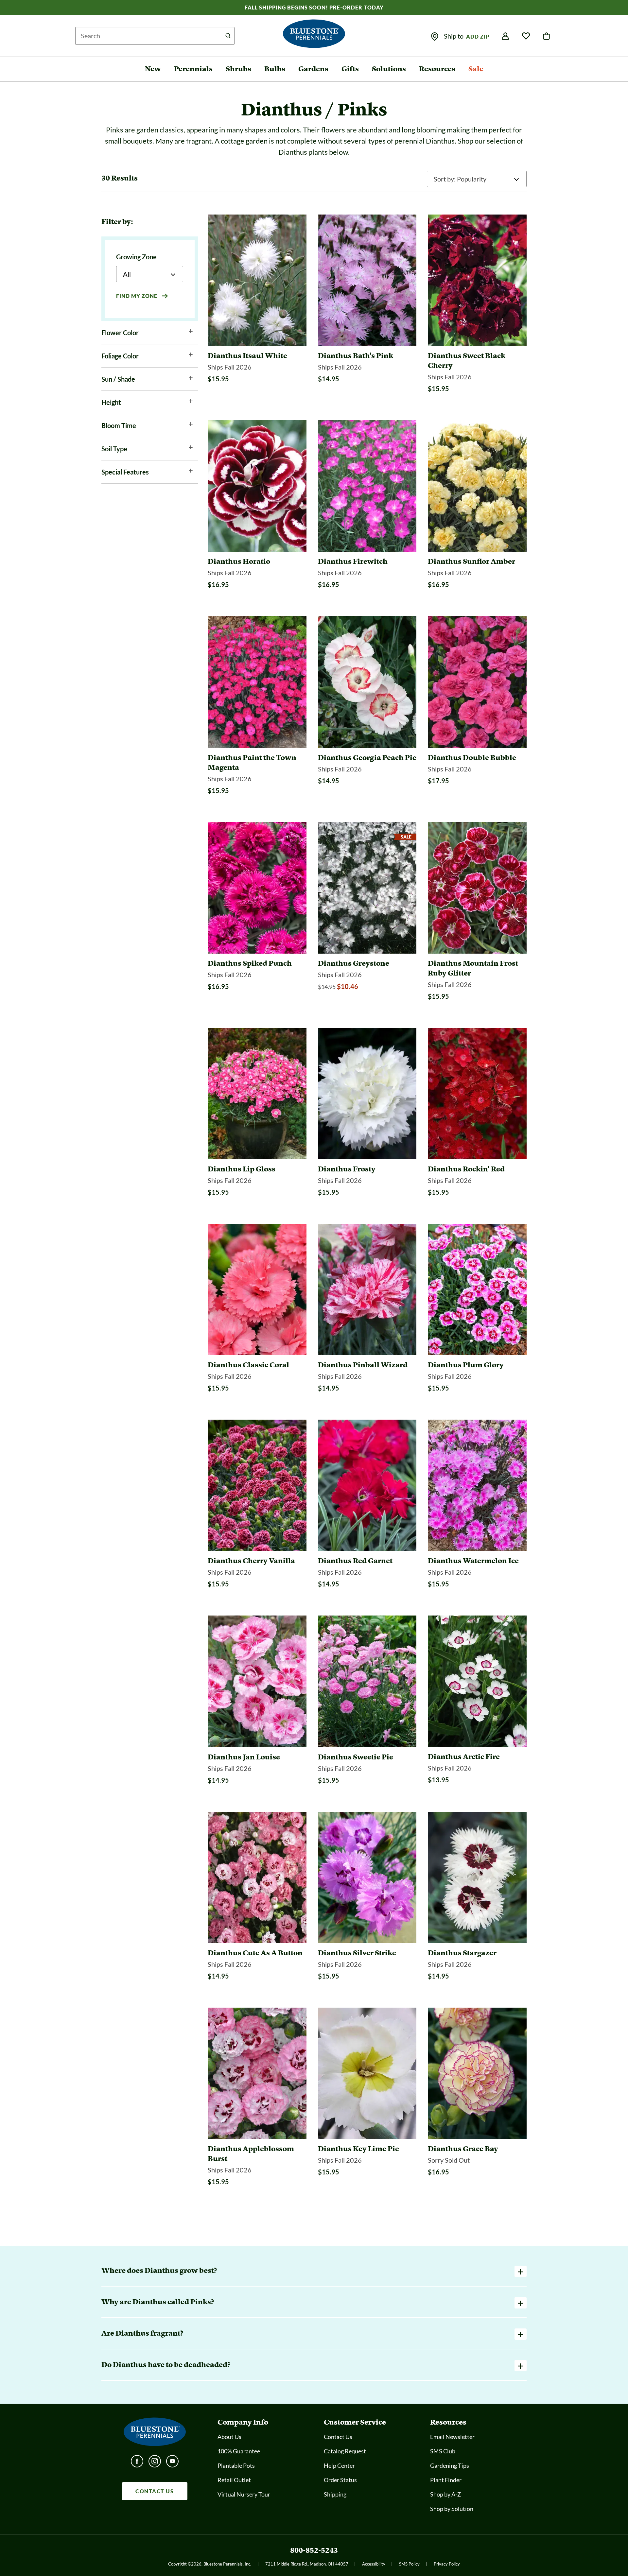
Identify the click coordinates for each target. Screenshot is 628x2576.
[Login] (505, 36)
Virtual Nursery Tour (244, 2494)
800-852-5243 (314, 2550)
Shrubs (238, 69)
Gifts (350, 69)
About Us (229, 2437)
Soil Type (114, 449)
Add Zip (478, 36)
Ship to (454, 36)
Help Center (339, 2465)
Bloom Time (119, 425)
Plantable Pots (236, 2465)
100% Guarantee (239, 2451)
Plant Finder (446, 2480)
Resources (437, 69)
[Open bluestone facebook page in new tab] (137, 2463)
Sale (476, 69)
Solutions (389, 69)
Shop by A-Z (445, 2494)
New (153, 69)
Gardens (313, 69)
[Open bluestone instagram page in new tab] (155, 2463)
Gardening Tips (450, 2465)
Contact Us (338, 2437)
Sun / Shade (118, 379)
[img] (435, 37)
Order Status (340, 2480)
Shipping (335, 2494)
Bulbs (275, 69)
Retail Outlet (234, 2480)
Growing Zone (136, 257)
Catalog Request (345, 2451)
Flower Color (120, 333)
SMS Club (443, 2451)
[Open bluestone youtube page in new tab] (172, 2463)
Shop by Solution (452, 2509)
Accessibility (374, 2564)
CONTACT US (155, 2491)
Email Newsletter (452, 2437)
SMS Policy (409, 2564)
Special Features (125, 472)
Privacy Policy (447, 2564)
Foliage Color (120, 356)
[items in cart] (547, 36)
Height (111, 402)
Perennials (193, 69)
